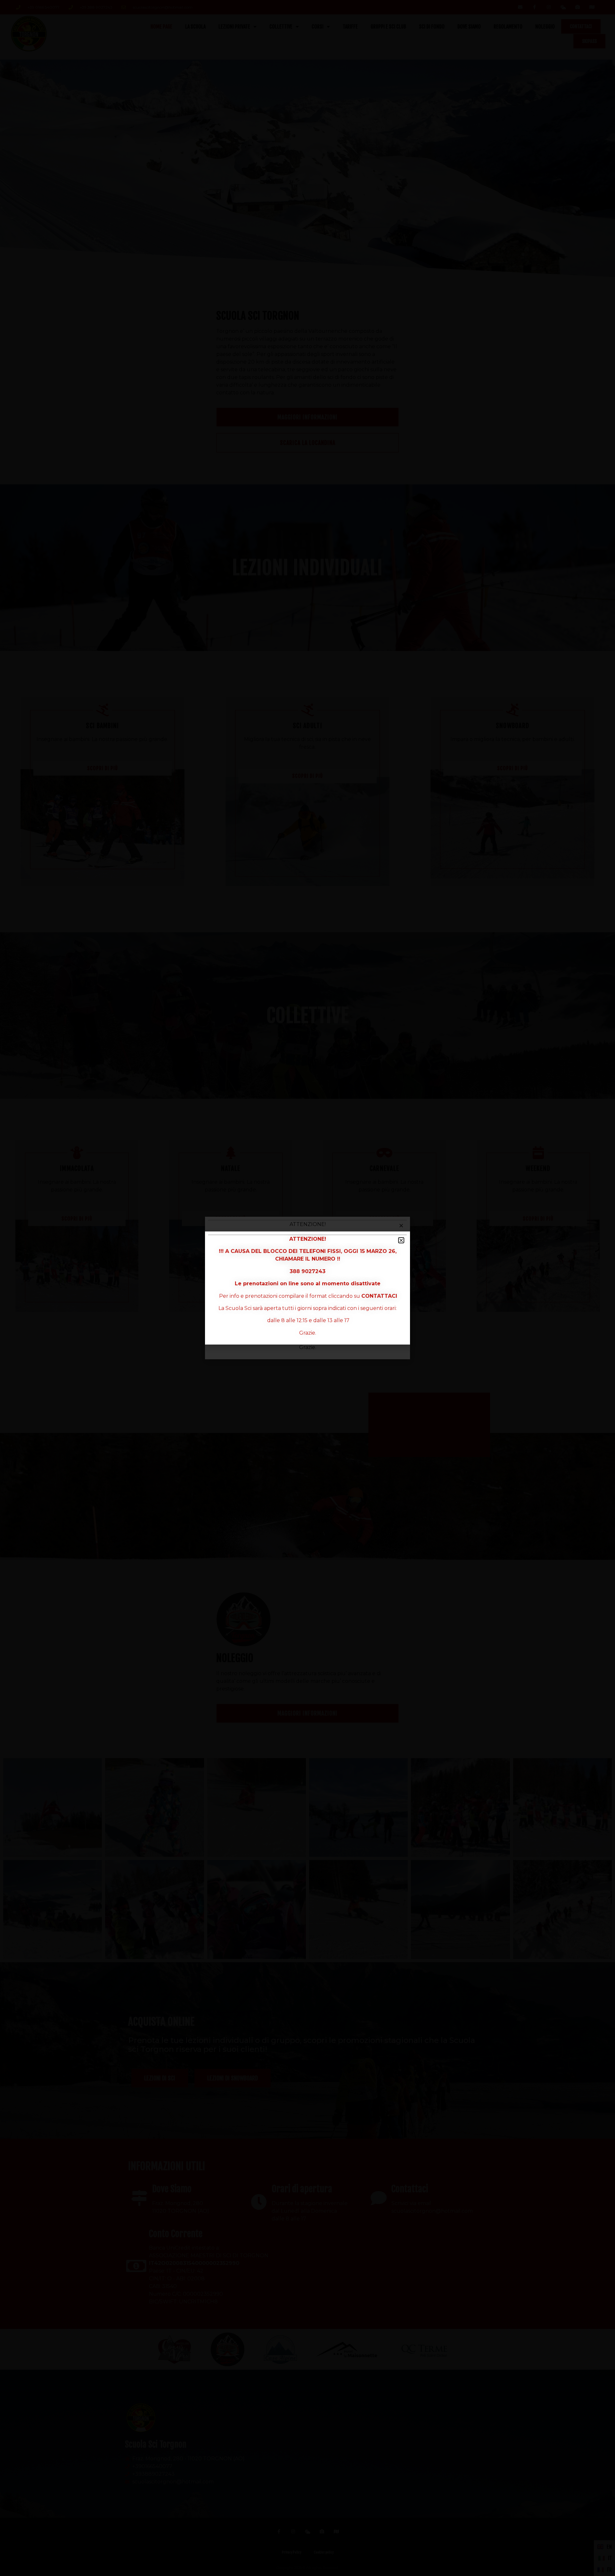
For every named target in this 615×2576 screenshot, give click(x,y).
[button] (401, 1240)
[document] (307, 1288)
